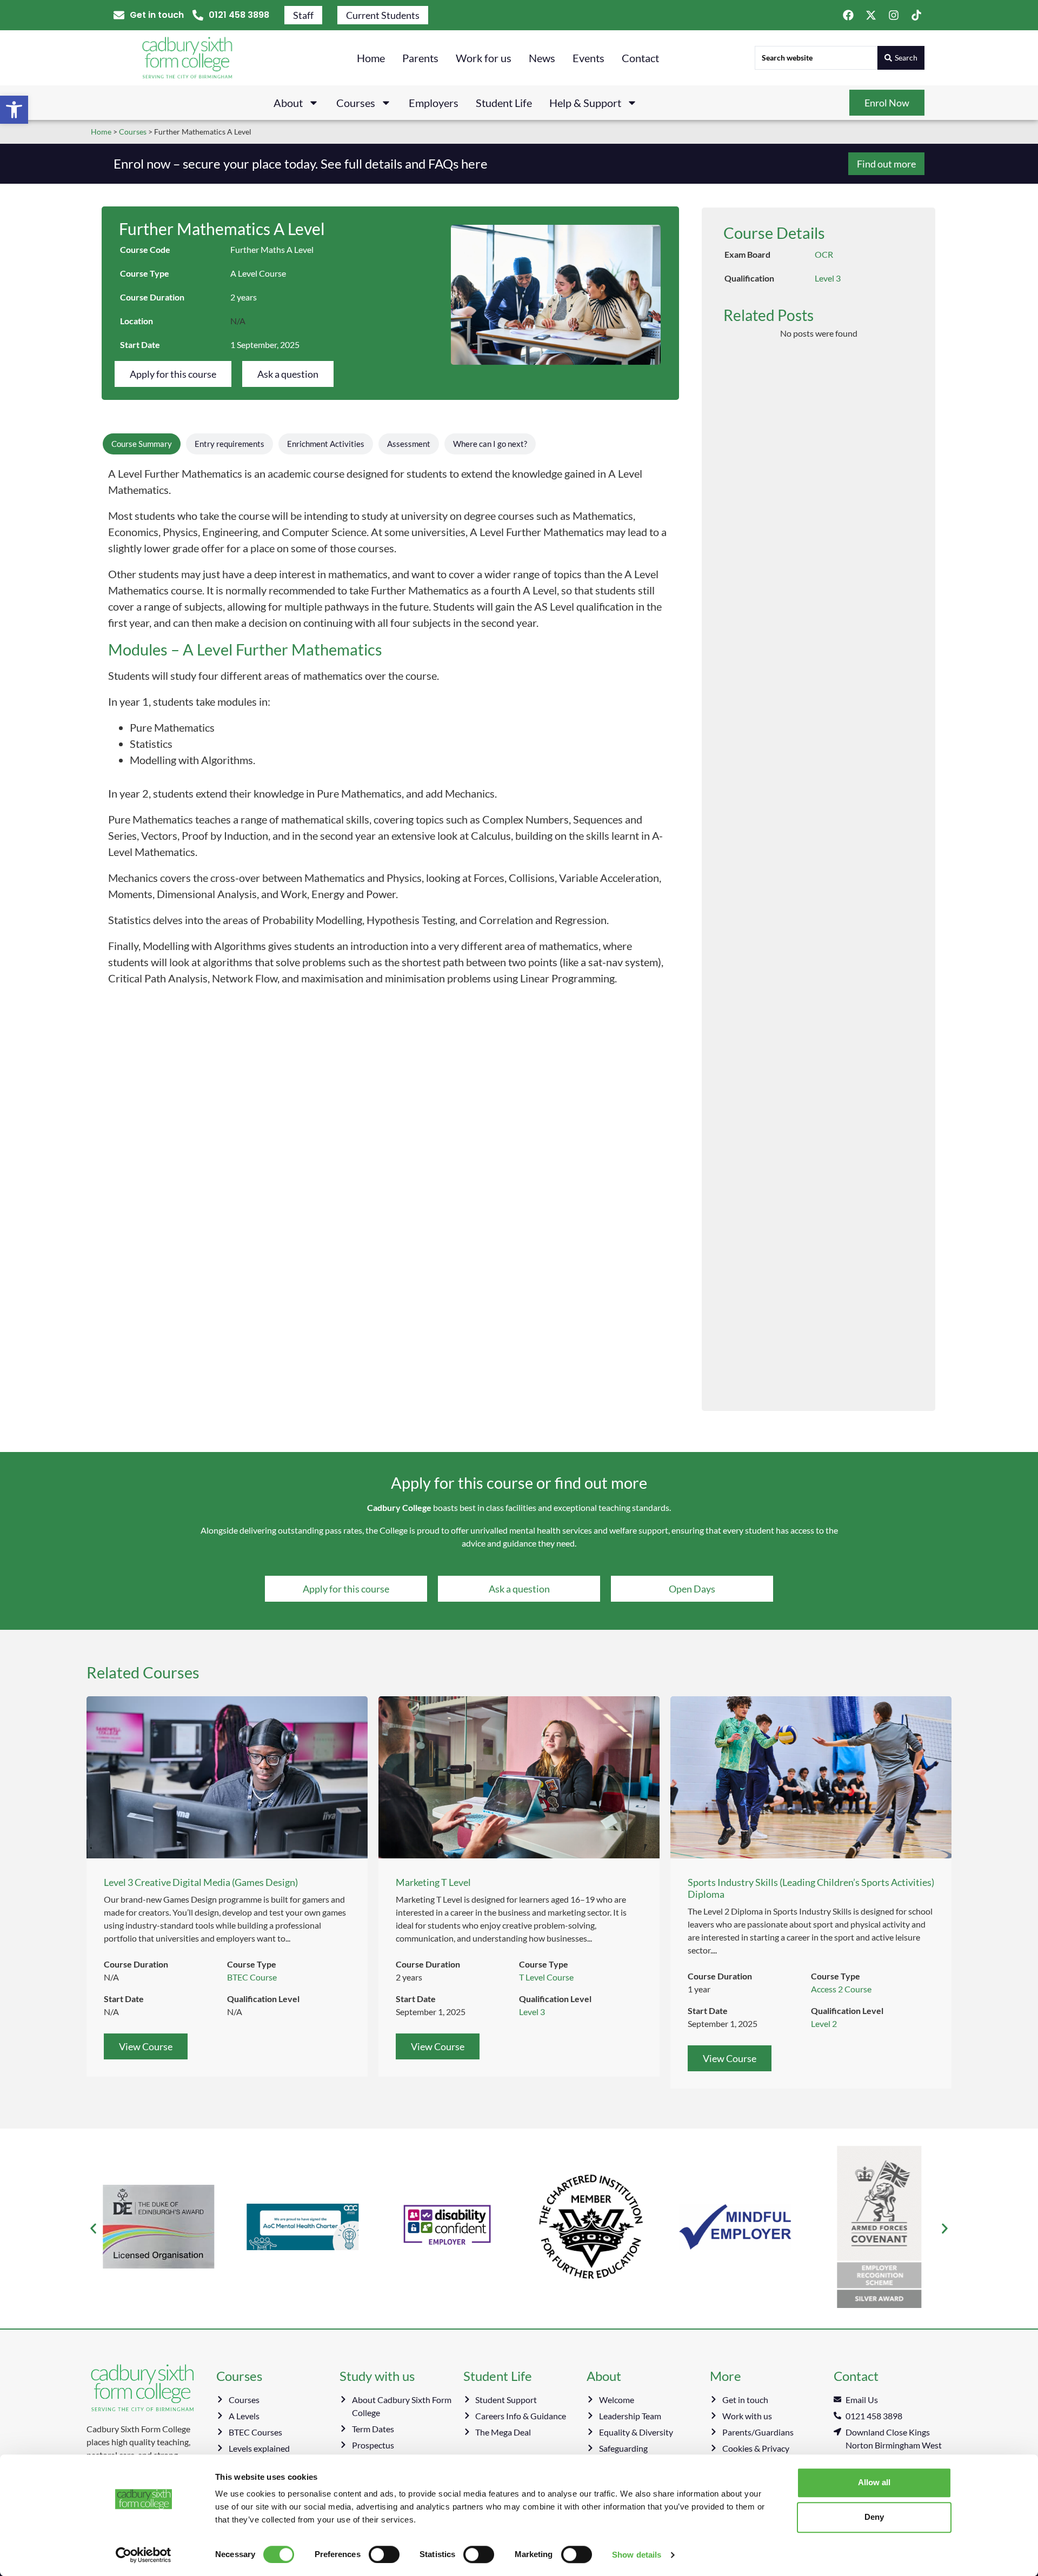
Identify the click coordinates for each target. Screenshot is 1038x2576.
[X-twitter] (871, 15)
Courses (356, 103)
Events (588, 58)
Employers (434, 103)
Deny (874, 2517)
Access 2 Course (841, 1989)
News (542, 58)
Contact (640, 58)
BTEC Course (252, 1977)
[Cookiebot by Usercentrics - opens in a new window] (144, 2555)
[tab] (142, 444)
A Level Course (258, 273)
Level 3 (828, 278)
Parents (420, 58)
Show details (637, 2555)
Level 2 (824, 2023)
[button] (14, 110)
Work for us (484, 58)
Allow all (874, 2482)
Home (371, 58)
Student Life (504, 103)
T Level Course (546, 1977)
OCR (824, 254)
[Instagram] (894, 15)
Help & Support (585, 103)
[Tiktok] (916, 15)
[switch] (384, 2554)
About (288, 103)
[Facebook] (848, 15)
